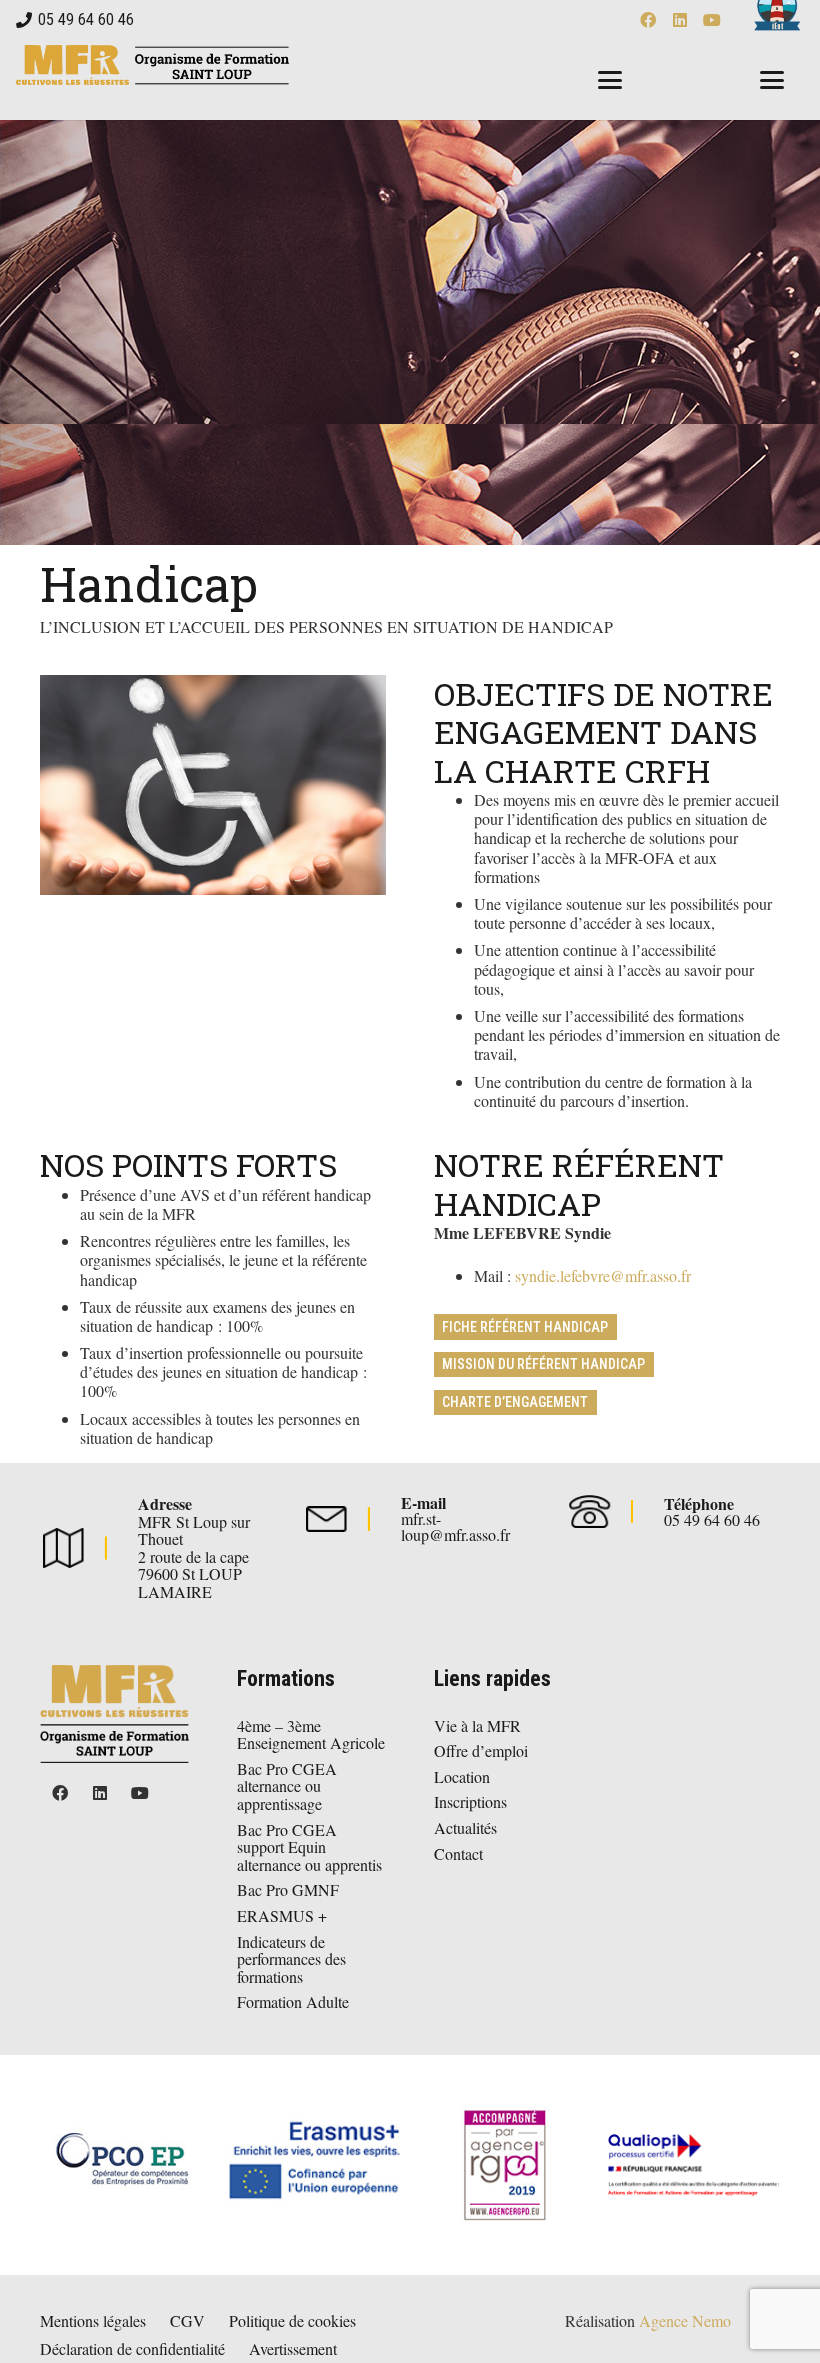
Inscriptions (470, 1801)
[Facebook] (648, 20)
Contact (458, 1853)
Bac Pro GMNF (288, 1889)
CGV (187, 2320)
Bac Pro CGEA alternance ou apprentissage (287, 1786)
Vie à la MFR (477, 1725)
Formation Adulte (293, 2001)
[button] (610, 80)
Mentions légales (93, 2320)
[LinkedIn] (680, 20)
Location (462, 1776)
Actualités (465, 1827)
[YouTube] (712, 20)
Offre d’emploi (481, 1750)
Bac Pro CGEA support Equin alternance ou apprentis (309, 1847)
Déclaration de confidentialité (132, 2348)
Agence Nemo (685, 2320)
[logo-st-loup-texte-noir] (152, 65)
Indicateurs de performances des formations (291, 1959)
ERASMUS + (282, 1915)
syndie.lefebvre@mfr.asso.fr (603, 1275)
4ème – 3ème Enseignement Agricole (311, 1734)
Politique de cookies (292, 2320)
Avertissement (293, 2348)
